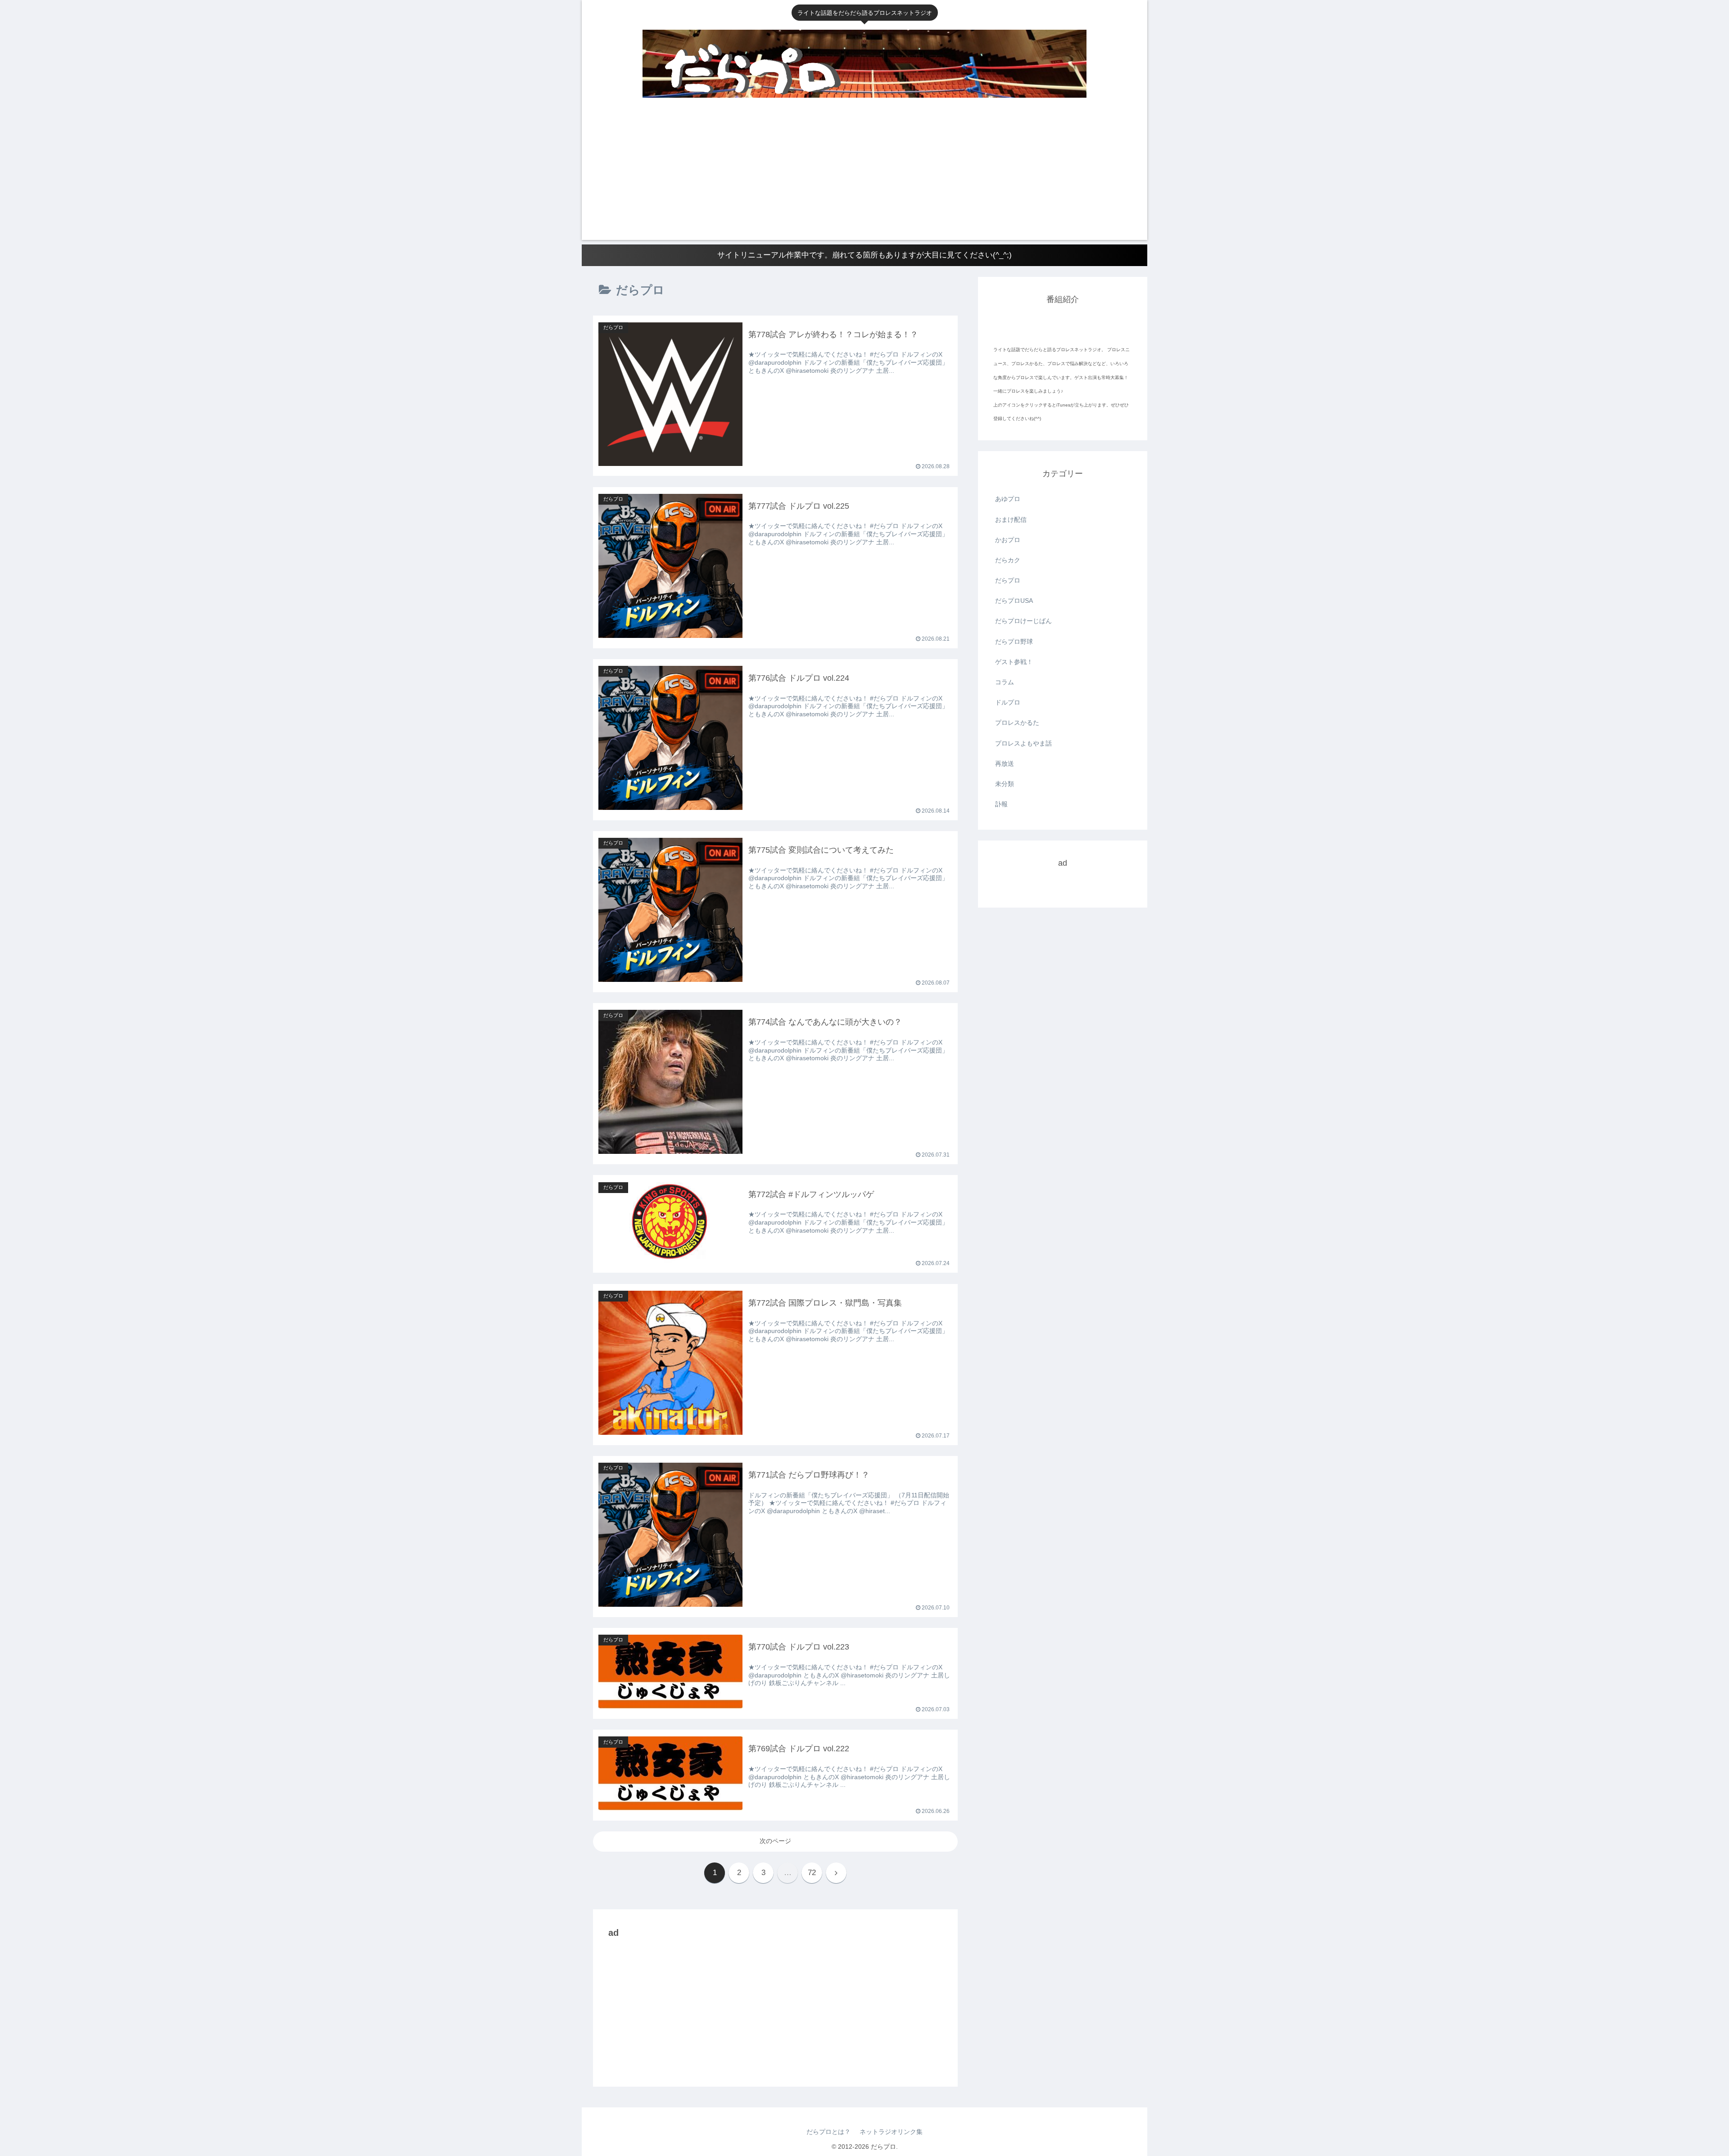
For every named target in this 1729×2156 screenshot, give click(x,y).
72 (812, 1873)
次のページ (775, 1841)
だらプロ (1008, 580)
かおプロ (1008, 540)
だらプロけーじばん (1023, 621)
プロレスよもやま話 (1023, 743)
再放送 (1005, 764)
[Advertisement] (864, 177)
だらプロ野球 (1014, 642)
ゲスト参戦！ (1014, 662)
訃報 (1001, 804)
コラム (1005, 682)
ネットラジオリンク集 (891, 2132)
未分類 (1005, 784)
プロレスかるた (1017, 723)
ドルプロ (1008, 702)
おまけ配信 (1011, 520)
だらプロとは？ (828, 2132)
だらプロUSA (1014, 601)
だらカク (1008, 560)
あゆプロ (1008, 499)
